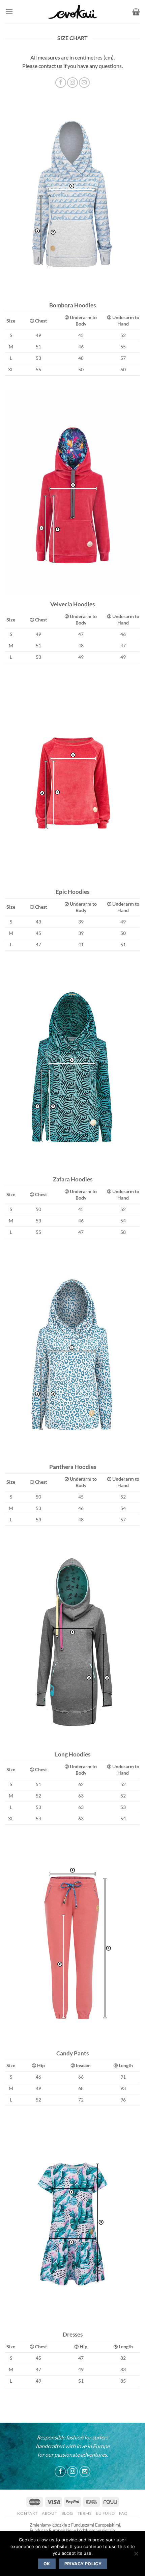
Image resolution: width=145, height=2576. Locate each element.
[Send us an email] (85, 2472)
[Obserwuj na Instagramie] (72, 83)
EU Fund (105, 2513)
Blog (67, 2513)
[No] (136, 2555)
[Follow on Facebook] (60, 2472)
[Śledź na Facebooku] (61, 83)
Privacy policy (83, 2564)
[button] (9, 12)
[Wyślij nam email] (84, 83)
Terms (85, 2513)
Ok (47, 2564)
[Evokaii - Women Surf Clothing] (72, 12)
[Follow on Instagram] (73, 2472)
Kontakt (27, 2513)
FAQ (123, 2513)
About (49, 2513)
